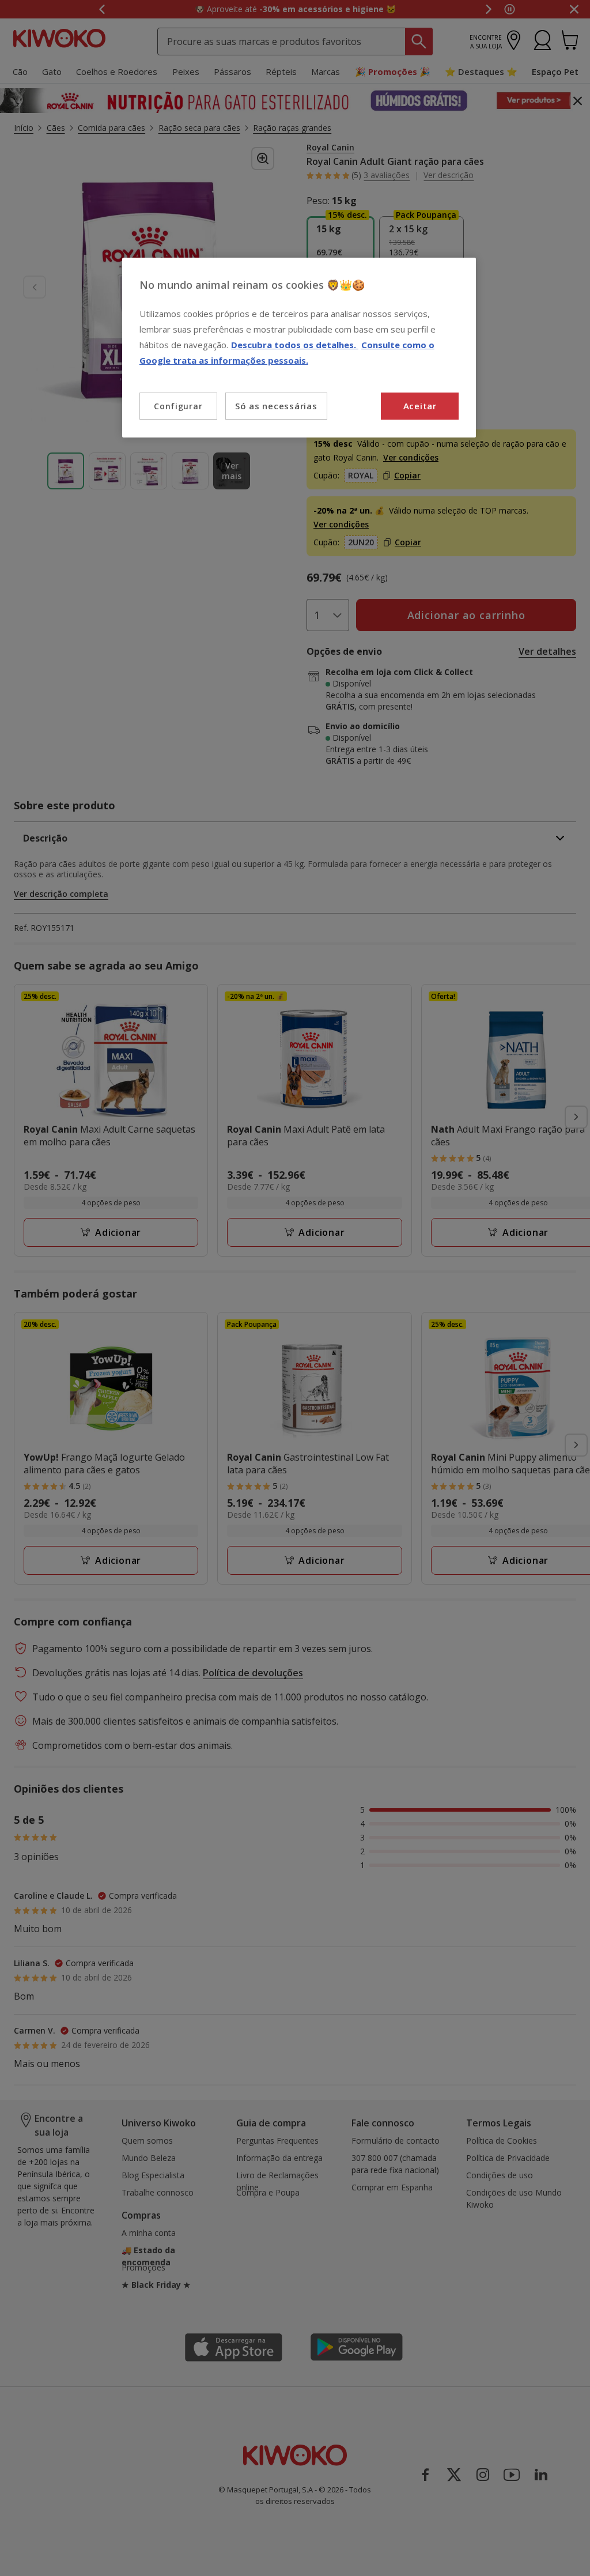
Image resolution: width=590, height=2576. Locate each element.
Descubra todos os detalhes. (295, 345)
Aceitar (420, 406)
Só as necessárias (276, 406)
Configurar (178, 406)
